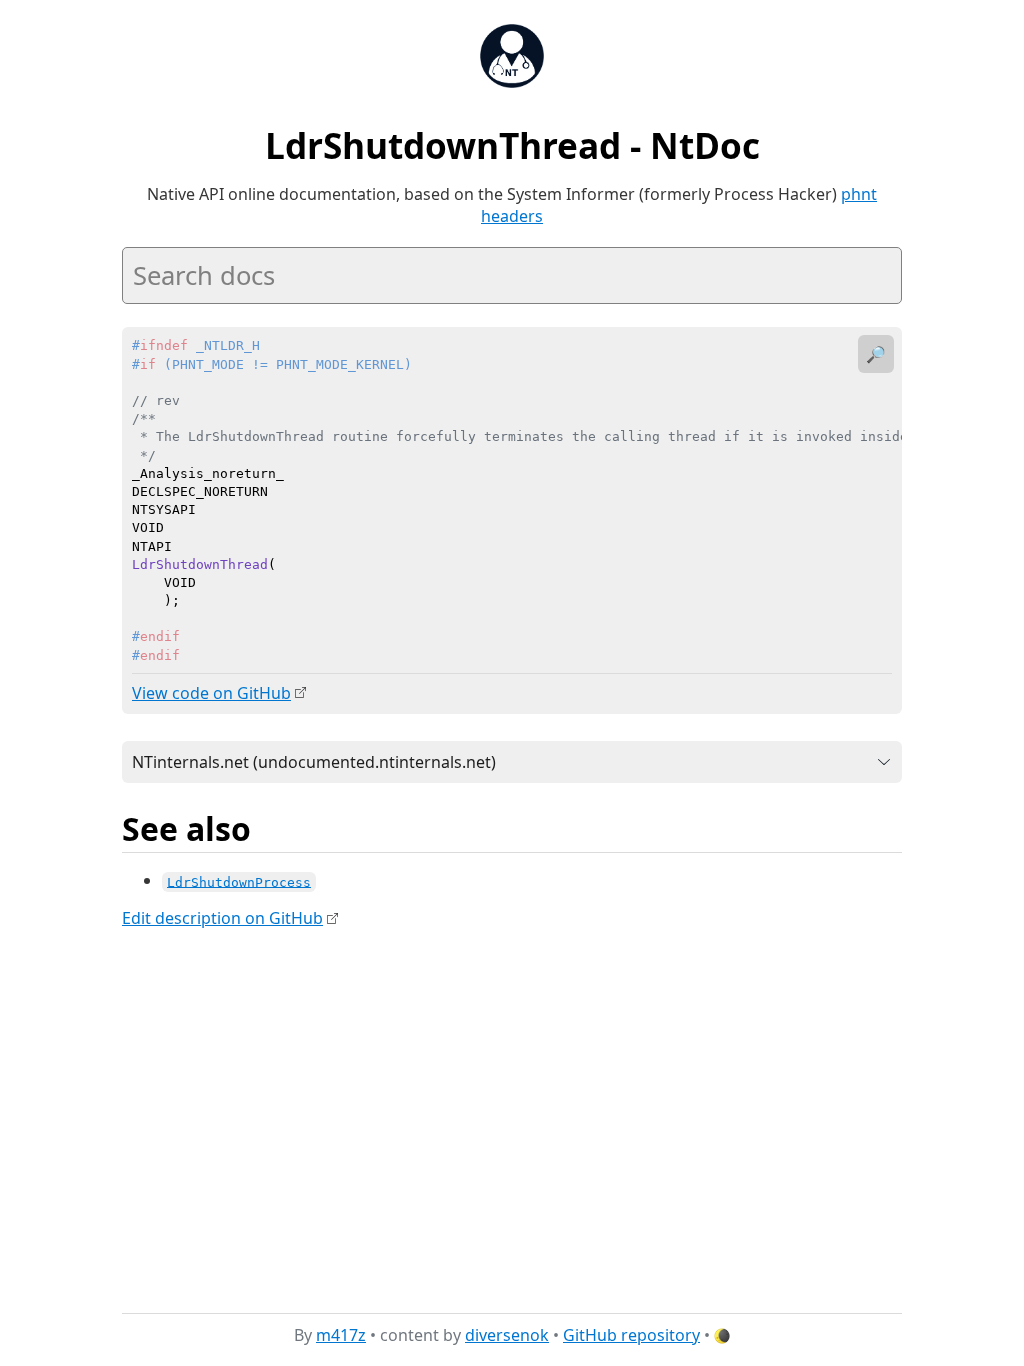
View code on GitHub (211, 693)
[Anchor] (273, 827)
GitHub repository (631, 1335)
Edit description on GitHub (222, 918)
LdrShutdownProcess (239, 881)
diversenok (507, 1335)
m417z (341, 1335)
